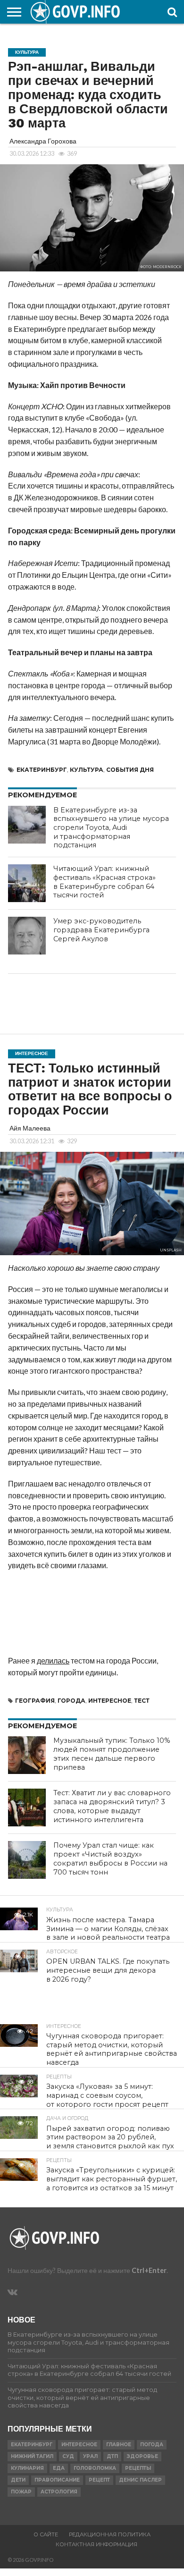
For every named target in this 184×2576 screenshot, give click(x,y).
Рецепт (99, 2480)
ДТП (112, 2456)
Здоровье (142, 2456)
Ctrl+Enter (149, 2270)
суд (68, 2456)
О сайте (46, 2534)
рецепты (138, 2468)
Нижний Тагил (32, 2456)
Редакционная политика (110, 2534)
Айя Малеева (30, 1128)
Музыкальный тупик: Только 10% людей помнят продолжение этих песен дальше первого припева (112, 1754)
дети (18, 2480)
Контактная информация (96, 2544)
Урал (90, 2456)
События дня (130, 770)
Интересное (110, 1701)
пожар (21, 2492)
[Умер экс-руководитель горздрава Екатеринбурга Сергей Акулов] (27, 936)
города (71, 1701)
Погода (152, 2445)
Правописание (57, 2480)
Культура (87, 770)
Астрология (59, 2492)
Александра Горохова (43, 141)
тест (142, 1701)
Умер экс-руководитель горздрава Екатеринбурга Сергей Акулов (101, 930)
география (35, 1701)
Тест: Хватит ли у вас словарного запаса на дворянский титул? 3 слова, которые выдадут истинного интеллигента (112, 1806)
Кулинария (27, 2468)
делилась (53, 1660)
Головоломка (95, 2468)
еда (59, 2468)
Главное (119, 2445)
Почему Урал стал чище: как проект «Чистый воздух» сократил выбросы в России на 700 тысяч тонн (110, 1858)
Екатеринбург (42, 770)
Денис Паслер (140, 2480)
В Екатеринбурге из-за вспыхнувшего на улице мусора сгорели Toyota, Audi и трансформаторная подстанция (111, 828)
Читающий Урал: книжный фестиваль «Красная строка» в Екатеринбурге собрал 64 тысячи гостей (105, 882)
